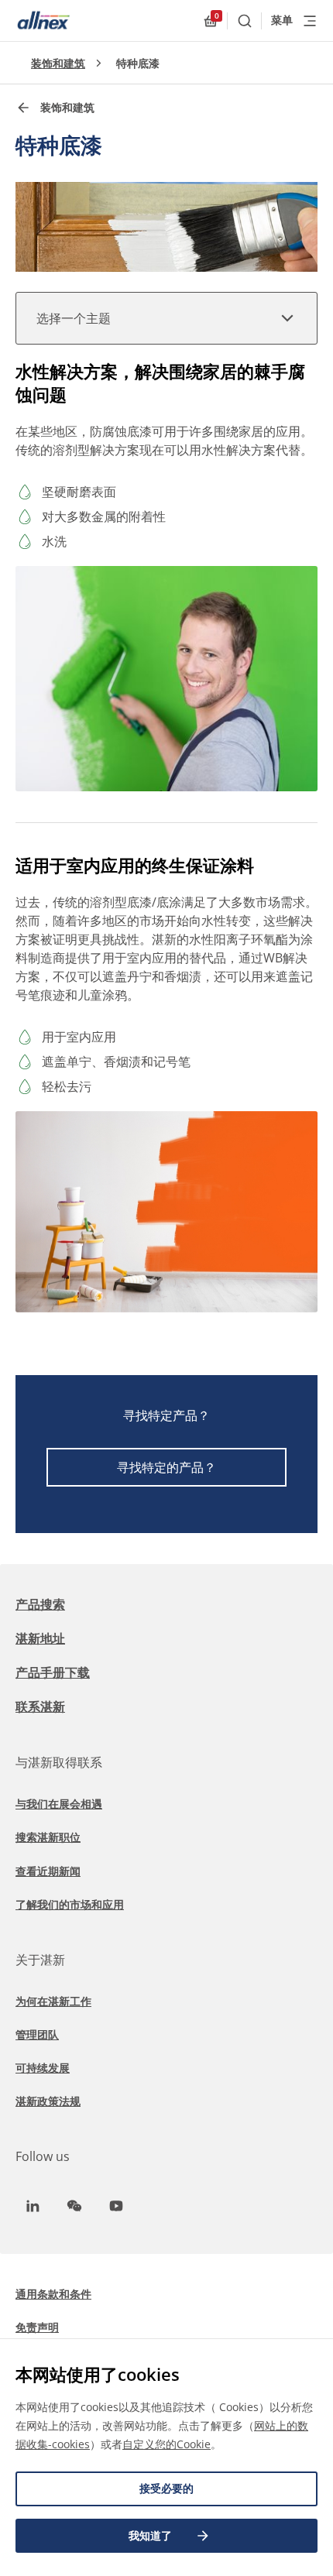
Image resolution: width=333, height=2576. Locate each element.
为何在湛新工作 (53, 2001)
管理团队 (37, 2034)
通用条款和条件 (53, 2294)
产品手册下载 (53, 1672)
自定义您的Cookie (166, 2444)
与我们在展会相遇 (59, 1804)
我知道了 (150, 2535)
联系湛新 (40, 1706)
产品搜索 (40, 1604)
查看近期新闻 (48, 1871)
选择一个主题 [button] (74, 318)
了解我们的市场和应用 (70, 1904)
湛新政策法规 (48, 2101)
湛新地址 (40, 1638)
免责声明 (37, 2327)
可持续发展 (43, 2068)
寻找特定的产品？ (166, 1467)
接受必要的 (166, 2488)
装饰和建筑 (58, 63)
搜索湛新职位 (48, 1837)
